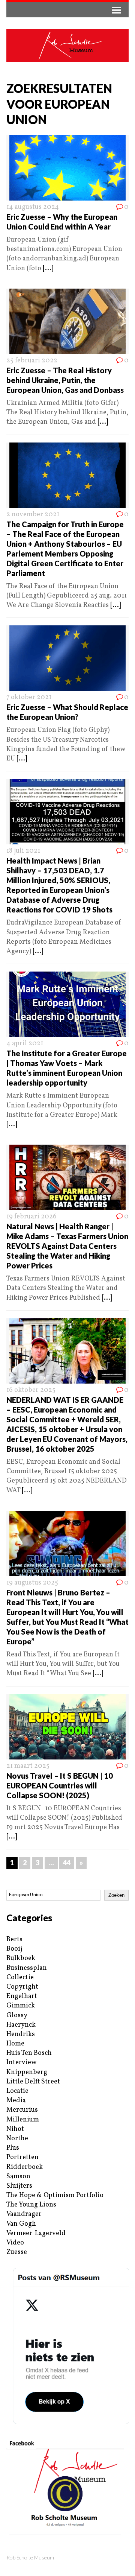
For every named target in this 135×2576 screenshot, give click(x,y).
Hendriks (21, 2034)
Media (16, 2101)
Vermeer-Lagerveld (36, 2233)
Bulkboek (21, 1958)
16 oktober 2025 (31, 1390)
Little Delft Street (33, 2082)
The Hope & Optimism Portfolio (55, 2195)
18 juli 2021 (23, 851)
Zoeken (116, 1895)
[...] (48, 268)
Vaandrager (24, 2214)
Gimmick (21, 2006)
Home (15, 2044)
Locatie (17, 2091)
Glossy (17, 2016)
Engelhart (22, 1996)
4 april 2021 (25, 1044)
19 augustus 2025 (32, 1583)
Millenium (23, 2120)
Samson (18, 2177)
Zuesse (17, 2252)
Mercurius (22, 2110)
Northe (17, 2139)
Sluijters (19, 2186)
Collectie (20, 1978)
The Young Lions (31, 2205)
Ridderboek (25, 2167)
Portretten (22, 2157)
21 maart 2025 (28, 1766)
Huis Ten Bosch (29, 2053)
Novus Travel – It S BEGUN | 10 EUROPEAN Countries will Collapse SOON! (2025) (60, 1785)
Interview (21, 2063)
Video (15, 2243)
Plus (13, 2148)
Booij (14, 1949)
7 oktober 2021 (29, 697)
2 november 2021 (33, 515)
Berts (14, 1940)
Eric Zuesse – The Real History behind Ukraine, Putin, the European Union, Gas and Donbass (65, 380)
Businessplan (27, 1968)
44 (67, 1863)
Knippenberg (27, 2072)
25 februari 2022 (32, 361)
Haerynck (21, 2025)
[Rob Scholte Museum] (67, 45)
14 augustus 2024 (33, 207)
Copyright (22, 1987)
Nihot (15, 2129)
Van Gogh (21, 2224)
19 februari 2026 (31, 1217)
